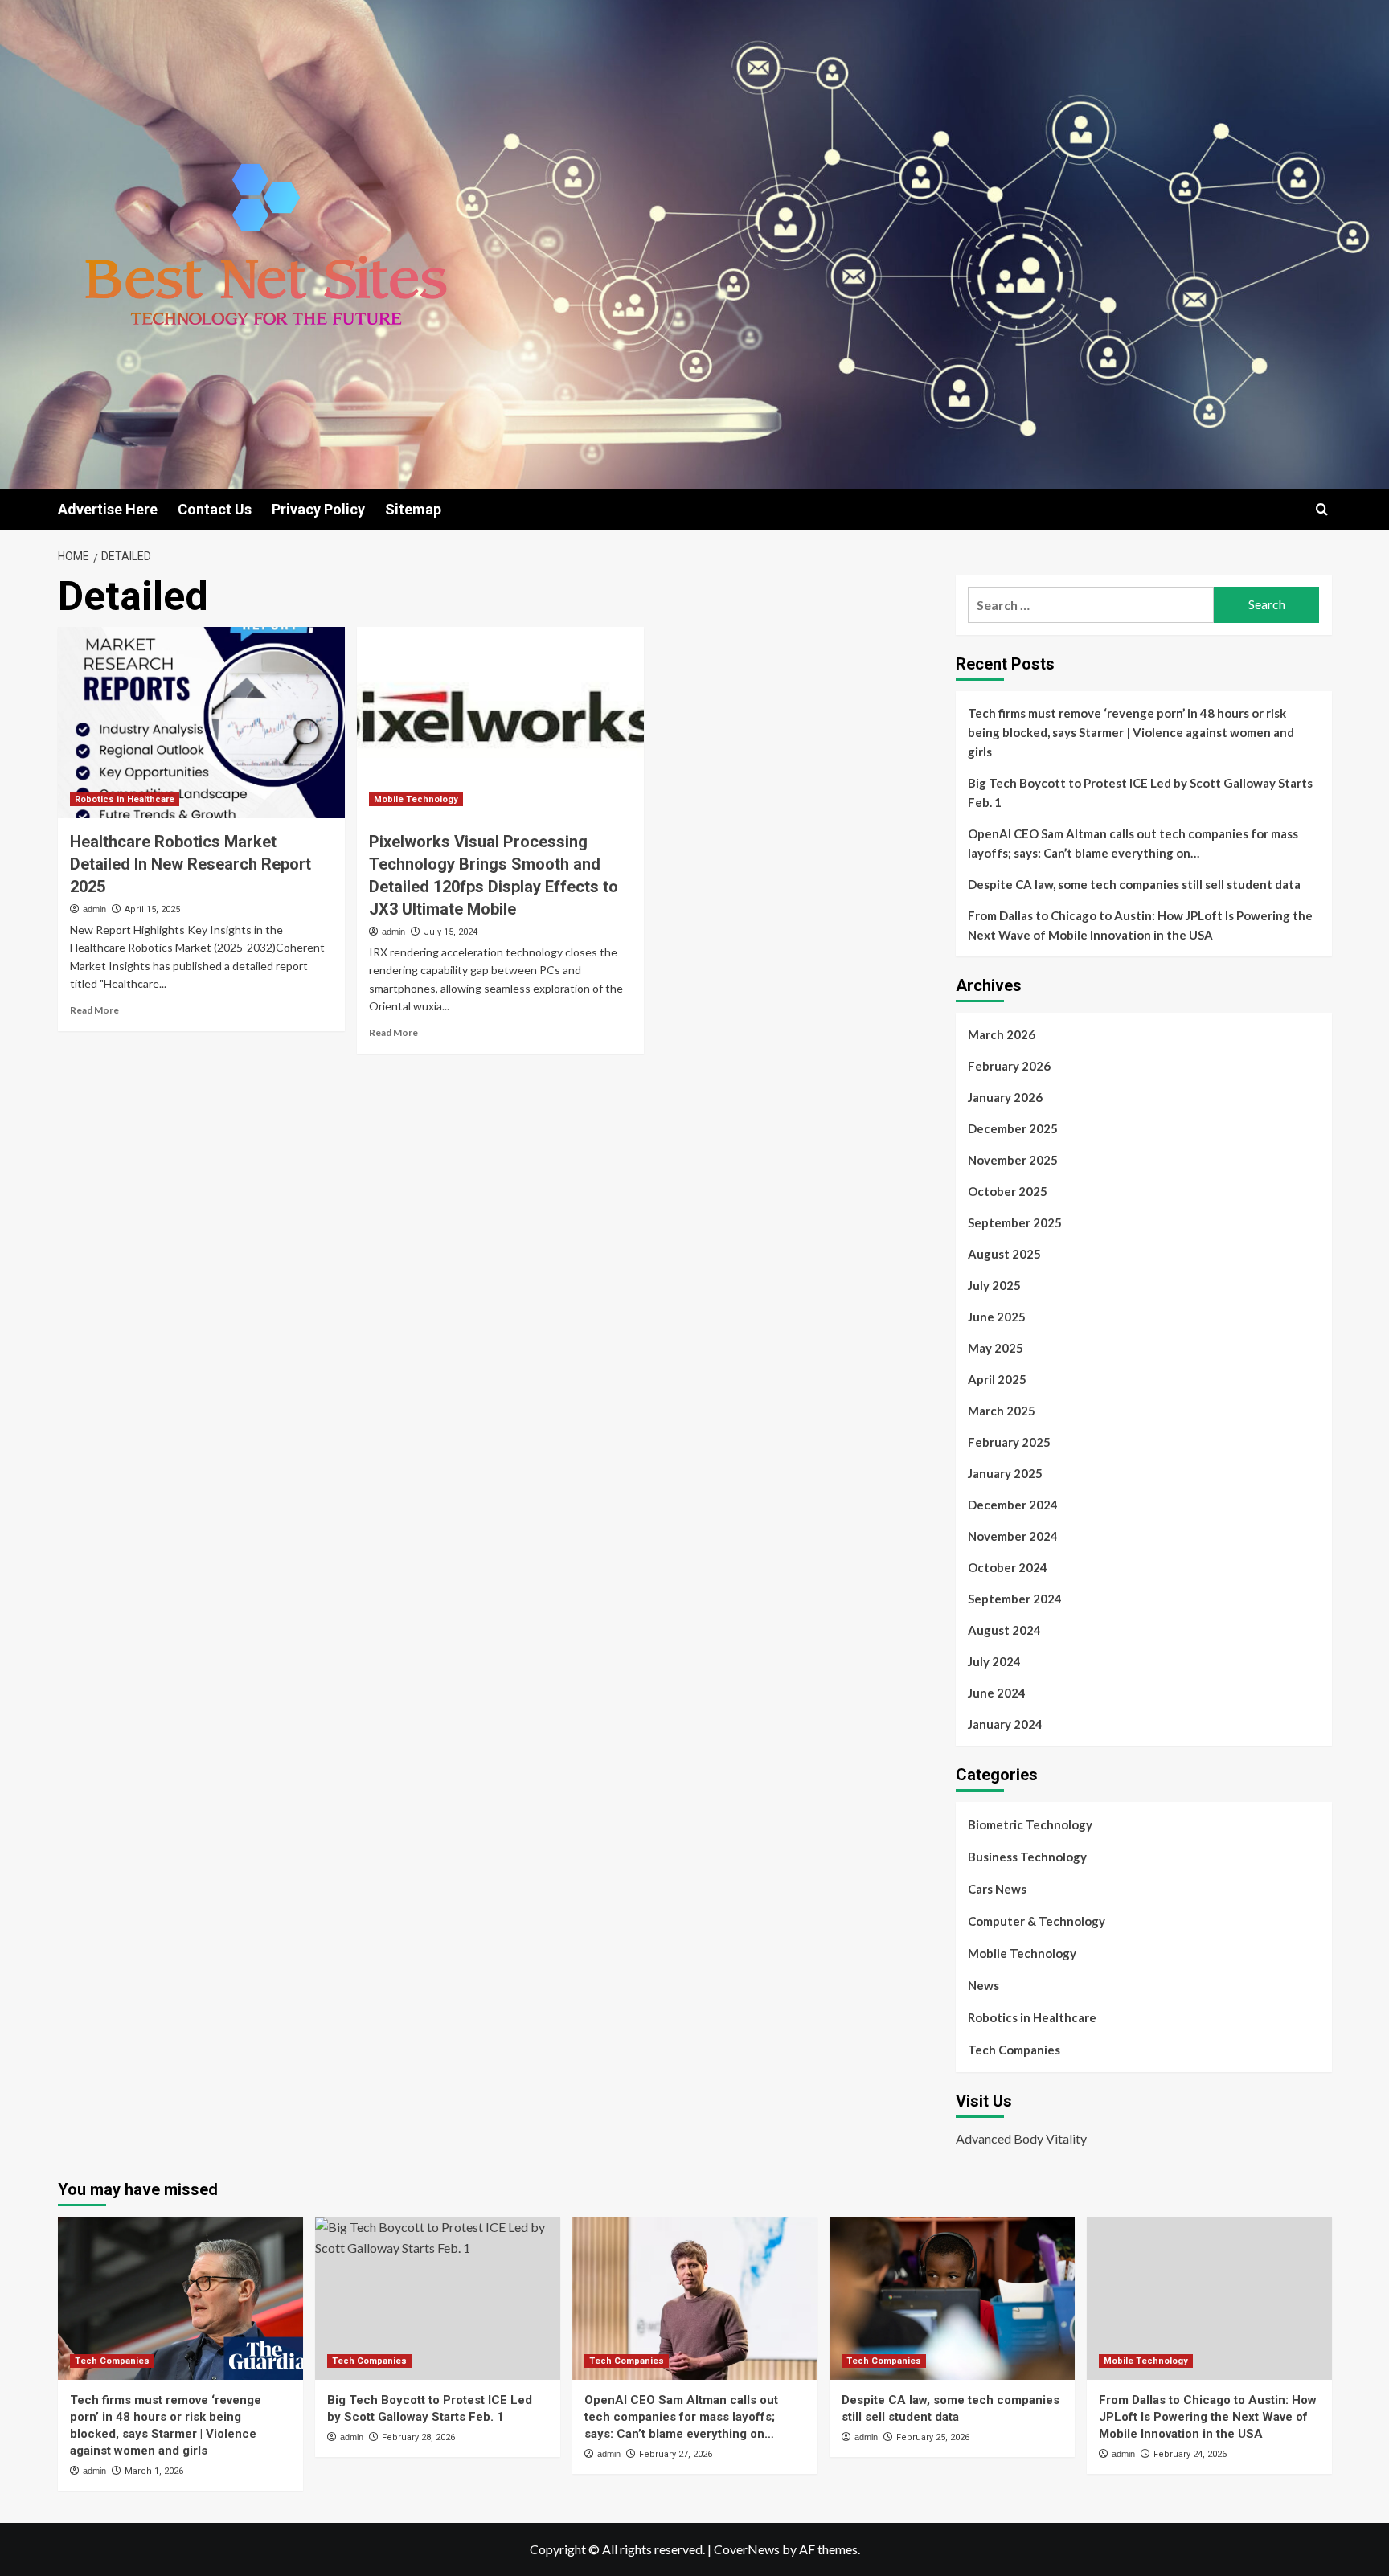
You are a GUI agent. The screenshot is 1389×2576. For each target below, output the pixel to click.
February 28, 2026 (418, 2437)
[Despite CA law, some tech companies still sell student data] (952, 2298)
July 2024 (994, 1661)
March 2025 (1002, 1411)
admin (94, 909)
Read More (94, 1010)
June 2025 (997, 1317)
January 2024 (1005, 1724)
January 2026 (1005, 1097)
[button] (1322, 509)
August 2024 (1004, 1630)
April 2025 (997, 1379)
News (983, 1985)
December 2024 (1013, 1505)
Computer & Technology (1037, 1921)
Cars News (997, 1889)
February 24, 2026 (1190, 2454)
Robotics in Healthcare (125, 799)
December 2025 (1013, 1128)
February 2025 (1009, 1442)
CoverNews (747, 2549)
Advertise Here (108, 509)
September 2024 (1015, 1599)
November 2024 (1013, 1536)
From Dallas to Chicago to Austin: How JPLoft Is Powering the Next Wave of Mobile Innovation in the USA (1140, 925)
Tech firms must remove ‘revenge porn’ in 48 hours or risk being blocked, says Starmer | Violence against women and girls (1131, 732)
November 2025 (1013, 1160)
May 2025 (996, 1348)
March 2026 (1002, 1034)
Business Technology (1027, 1857)
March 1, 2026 (154, 2471)
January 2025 (1005, 1473)
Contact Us (215, 509)
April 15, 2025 (152, 909)
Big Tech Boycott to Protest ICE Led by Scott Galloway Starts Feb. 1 (1140, 792)
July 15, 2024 (451, 932)
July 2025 (994, 1285)
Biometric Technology (1030, 1824)
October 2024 (1008, 1567)
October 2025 (1008, 1191)
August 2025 (1004, 1254)
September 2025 (1015, 1222)
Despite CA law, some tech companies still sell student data (1134, 884)
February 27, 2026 (676, 2454)
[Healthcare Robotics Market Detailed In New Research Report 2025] (201, 723)
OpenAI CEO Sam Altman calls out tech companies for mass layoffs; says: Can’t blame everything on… (1133, 843)
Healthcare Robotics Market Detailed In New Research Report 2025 (191, 864)
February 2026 (1009, 1066)
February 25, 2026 (933, 2437)
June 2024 (997, 1693)
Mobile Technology (416, 799)
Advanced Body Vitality (1021, 2138)
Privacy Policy (318, 509)
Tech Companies (1014, 2050)
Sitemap (413, 509)
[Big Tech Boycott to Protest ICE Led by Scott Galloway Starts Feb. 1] (438, 2298)
